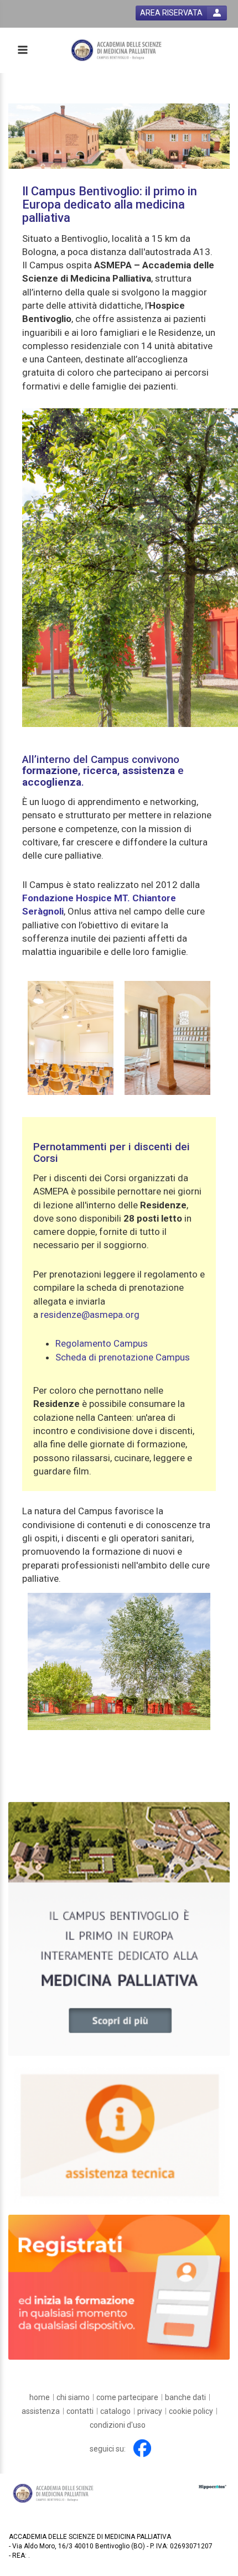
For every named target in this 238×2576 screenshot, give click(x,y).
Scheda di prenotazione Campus (123, 1357)
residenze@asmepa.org (90, 1315)
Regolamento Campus (102, 1343)
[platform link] (117, 50)
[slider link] (119, 1928)
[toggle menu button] (22, 51)
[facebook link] (142, 2448)
